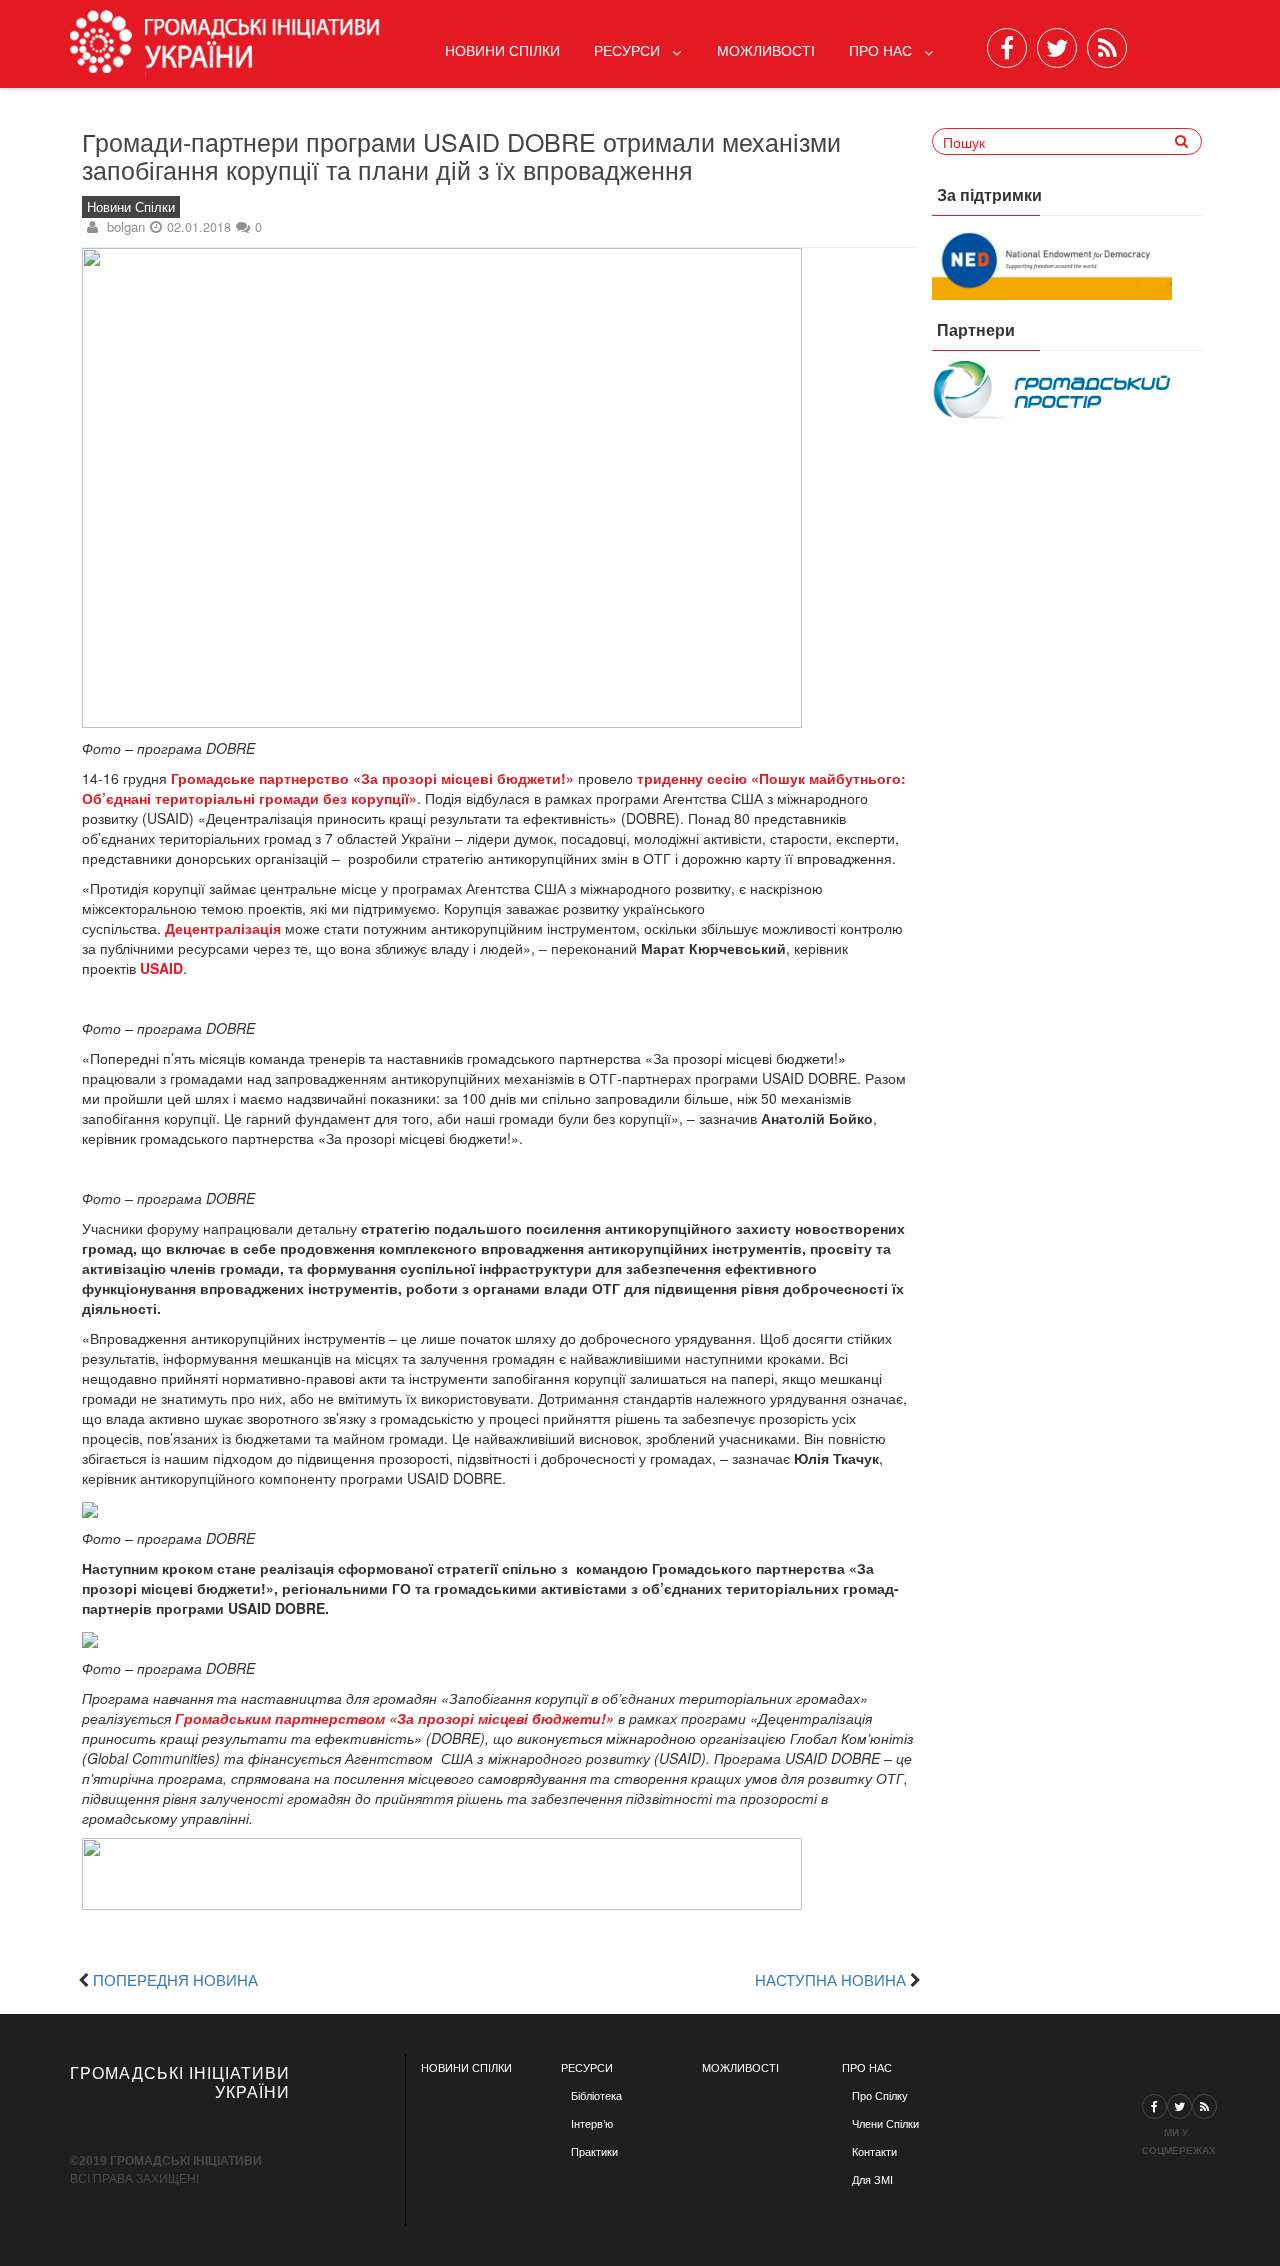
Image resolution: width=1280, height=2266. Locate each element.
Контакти (874, 2152)
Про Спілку (880, 2096)
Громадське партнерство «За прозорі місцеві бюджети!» (372, 778)
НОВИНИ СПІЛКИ (466, 2068)
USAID (161, 968)
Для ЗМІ (872, 2180)
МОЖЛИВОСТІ (740, 2068)
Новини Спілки (502, 50)
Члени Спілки (885, 2124)
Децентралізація (223, 928)
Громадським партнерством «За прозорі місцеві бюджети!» (394, 1718)
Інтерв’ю (592, 2124)
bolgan (126, 226)
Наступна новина (830, 1979)
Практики (594, 2152)
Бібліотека (596, 2096)
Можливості (766, 50)
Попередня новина (175, 1979)
